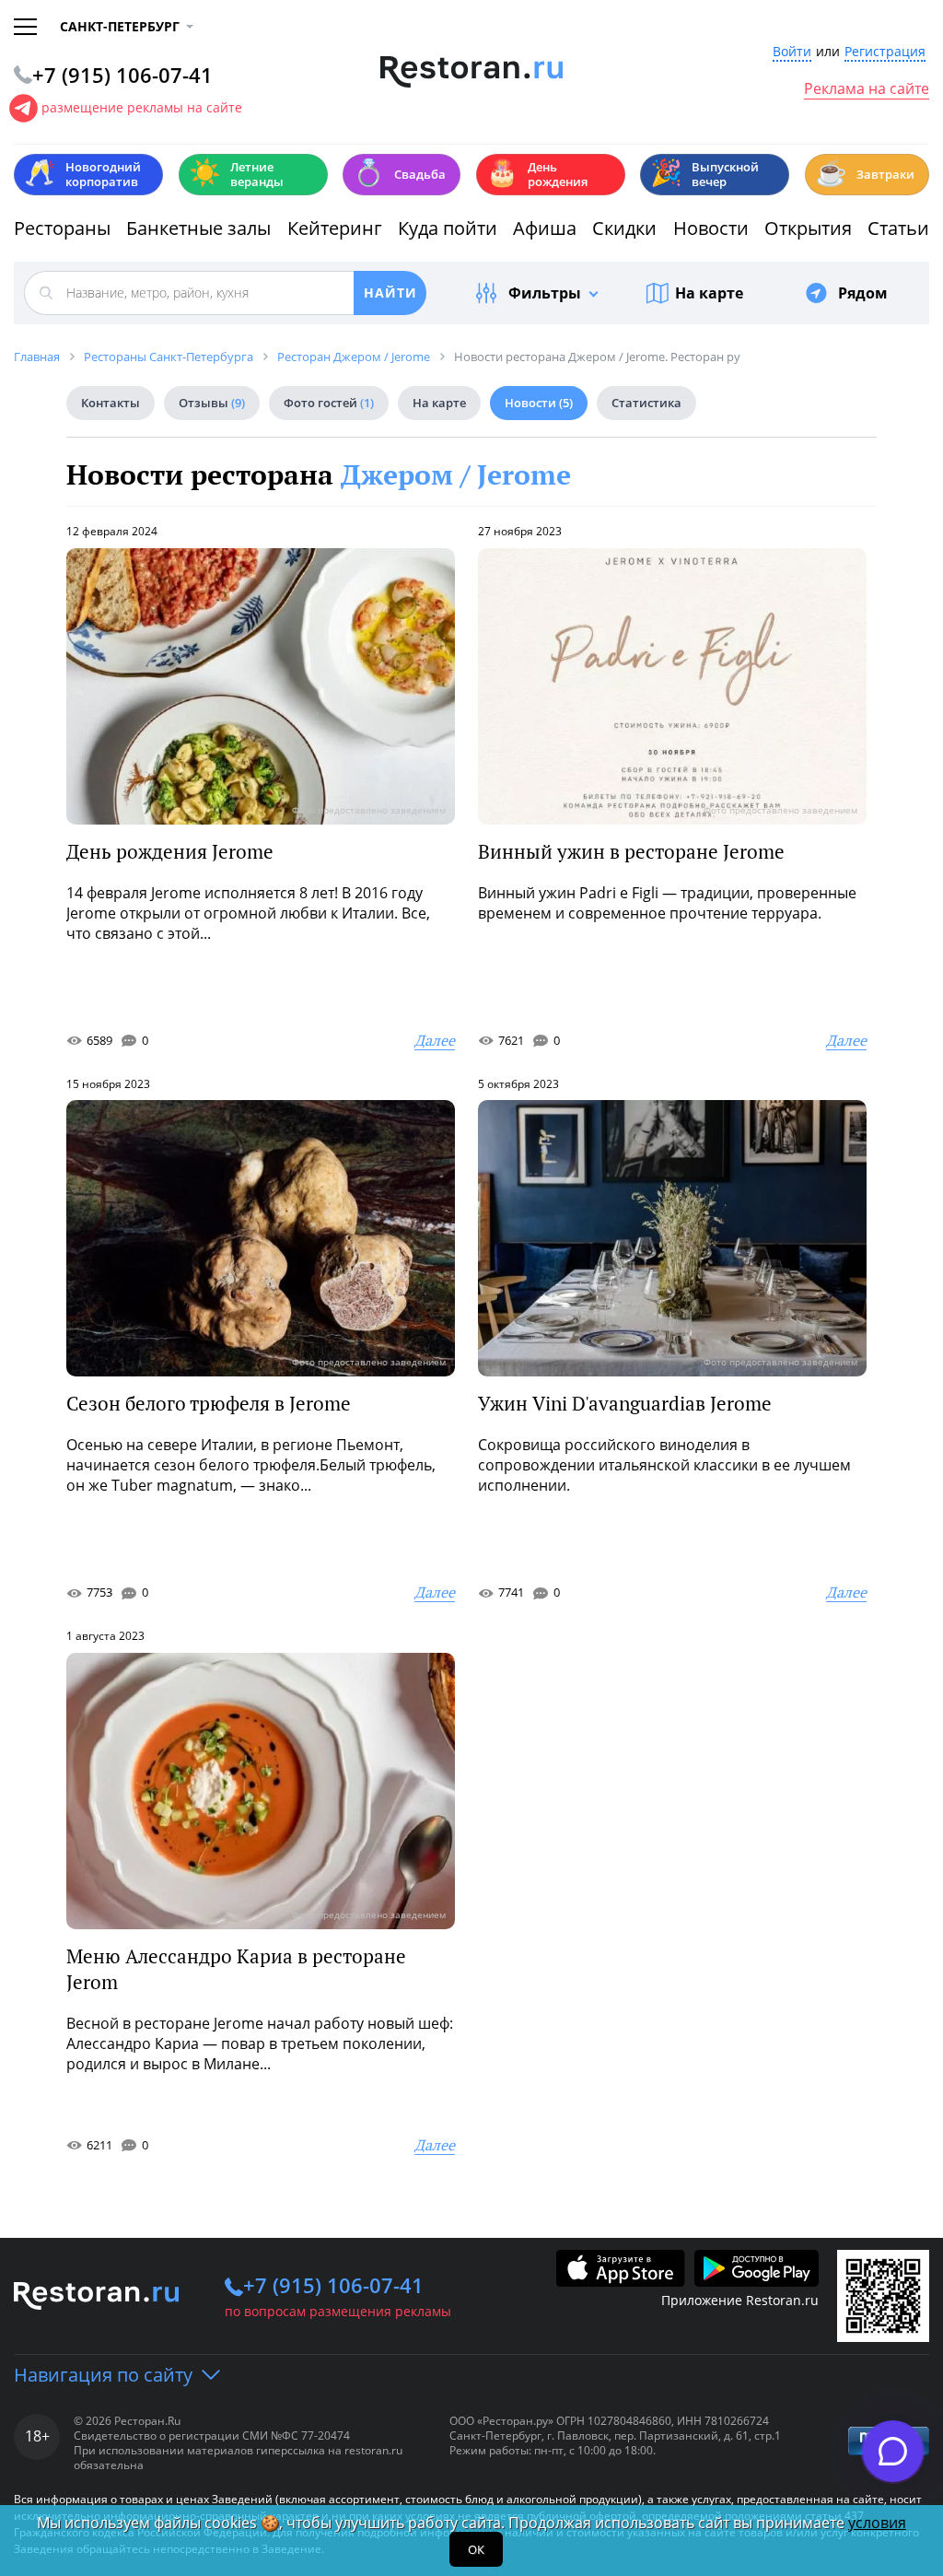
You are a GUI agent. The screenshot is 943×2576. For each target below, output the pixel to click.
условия (877, 2523)
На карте (709, 293)
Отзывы (212, 403)
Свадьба (399, 173)
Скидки (624, 228)
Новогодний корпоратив (82, 174)
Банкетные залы (198, 228)
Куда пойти (448, 228)
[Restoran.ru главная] (472, 72)
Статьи (898, 228)
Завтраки (865, 173)
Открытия (808, 228)
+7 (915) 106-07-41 (333, 2285)
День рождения (537, 174)
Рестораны (62, 228)
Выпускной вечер (704, 174)
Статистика (646, 403)
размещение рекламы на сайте (142, 107)
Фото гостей (329, 403)
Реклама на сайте (867, 89)
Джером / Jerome (456, 474)
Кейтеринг (335, 228)
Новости (711, 228)
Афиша (545, 228)
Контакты (111, 403)
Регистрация (885, 52)
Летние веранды (236, 174)
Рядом (863, 293)
